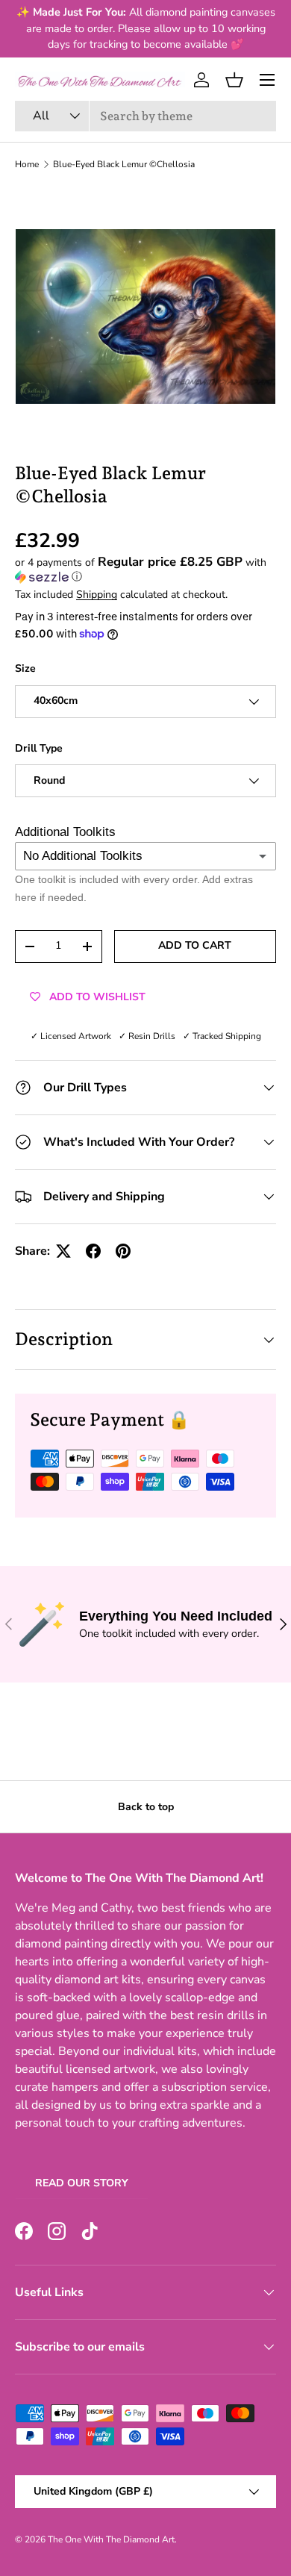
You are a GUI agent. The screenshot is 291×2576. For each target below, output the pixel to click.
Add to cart (195, 945)
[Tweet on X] (63, 1251)
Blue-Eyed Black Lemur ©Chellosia (124, 164)
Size (25, 668)
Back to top (146, 1807)
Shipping (97, 595)
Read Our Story (82, 2183)
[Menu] (267, 80)
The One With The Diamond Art (111, 2539)
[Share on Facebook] (93, 1251)
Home (27, 164)
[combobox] (145, 116)
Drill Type (39, 748)
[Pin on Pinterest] (123, 1251)
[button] (234, 80)
